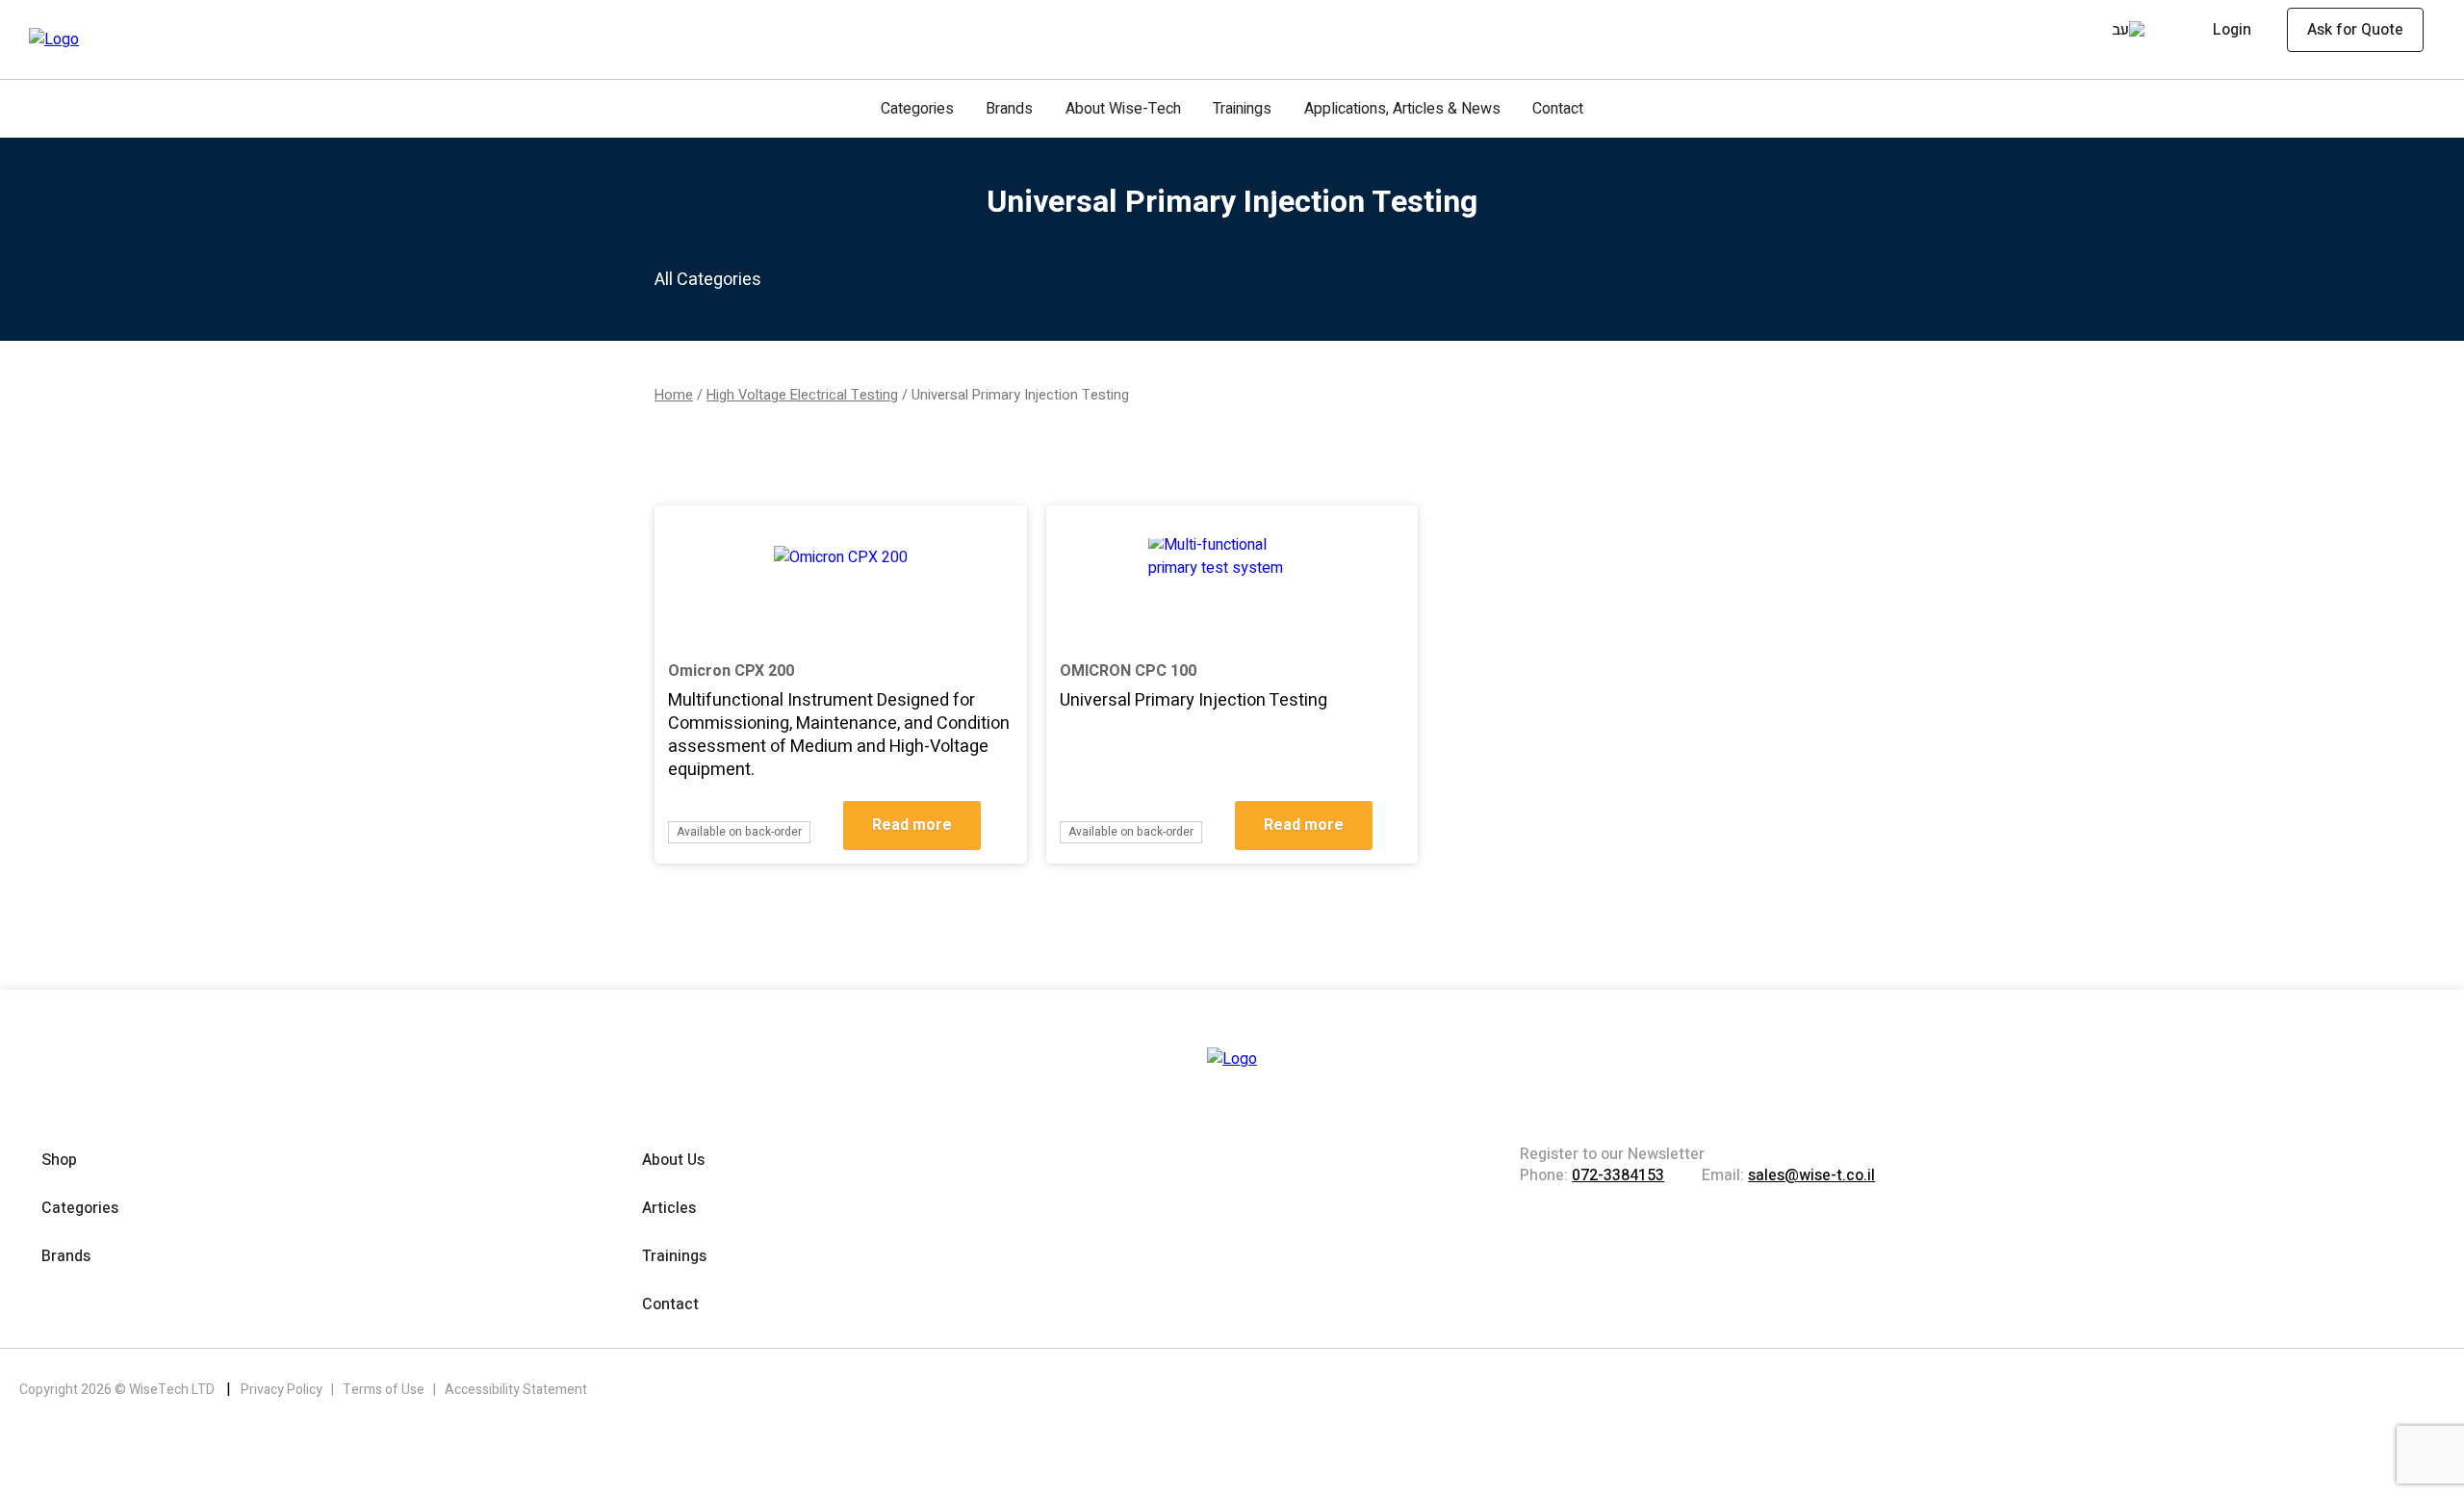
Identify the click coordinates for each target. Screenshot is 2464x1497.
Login (2232, 30)
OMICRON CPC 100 (1128, 671)
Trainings (1242, 109)
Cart (2092, 33)
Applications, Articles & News (1402, 109)
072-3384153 (1618, 1175)
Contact (1558, 109)
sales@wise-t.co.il (1811, 1175)
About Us (673, 1160)
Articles (669, 1208)
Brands (1009, 109)
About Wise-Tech (1123, 109)
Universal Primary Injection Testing (1193, 700)
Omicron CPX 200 (731, 671)
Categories (917, 109)
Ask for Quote (2355, 30)
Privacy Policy (283, 1390)
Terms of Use (385, 1390)
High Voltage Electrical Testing (802, 395)
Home (674, 395)
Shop (59, 1160)
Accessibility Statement (516, 1390)
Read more (912, 825)
